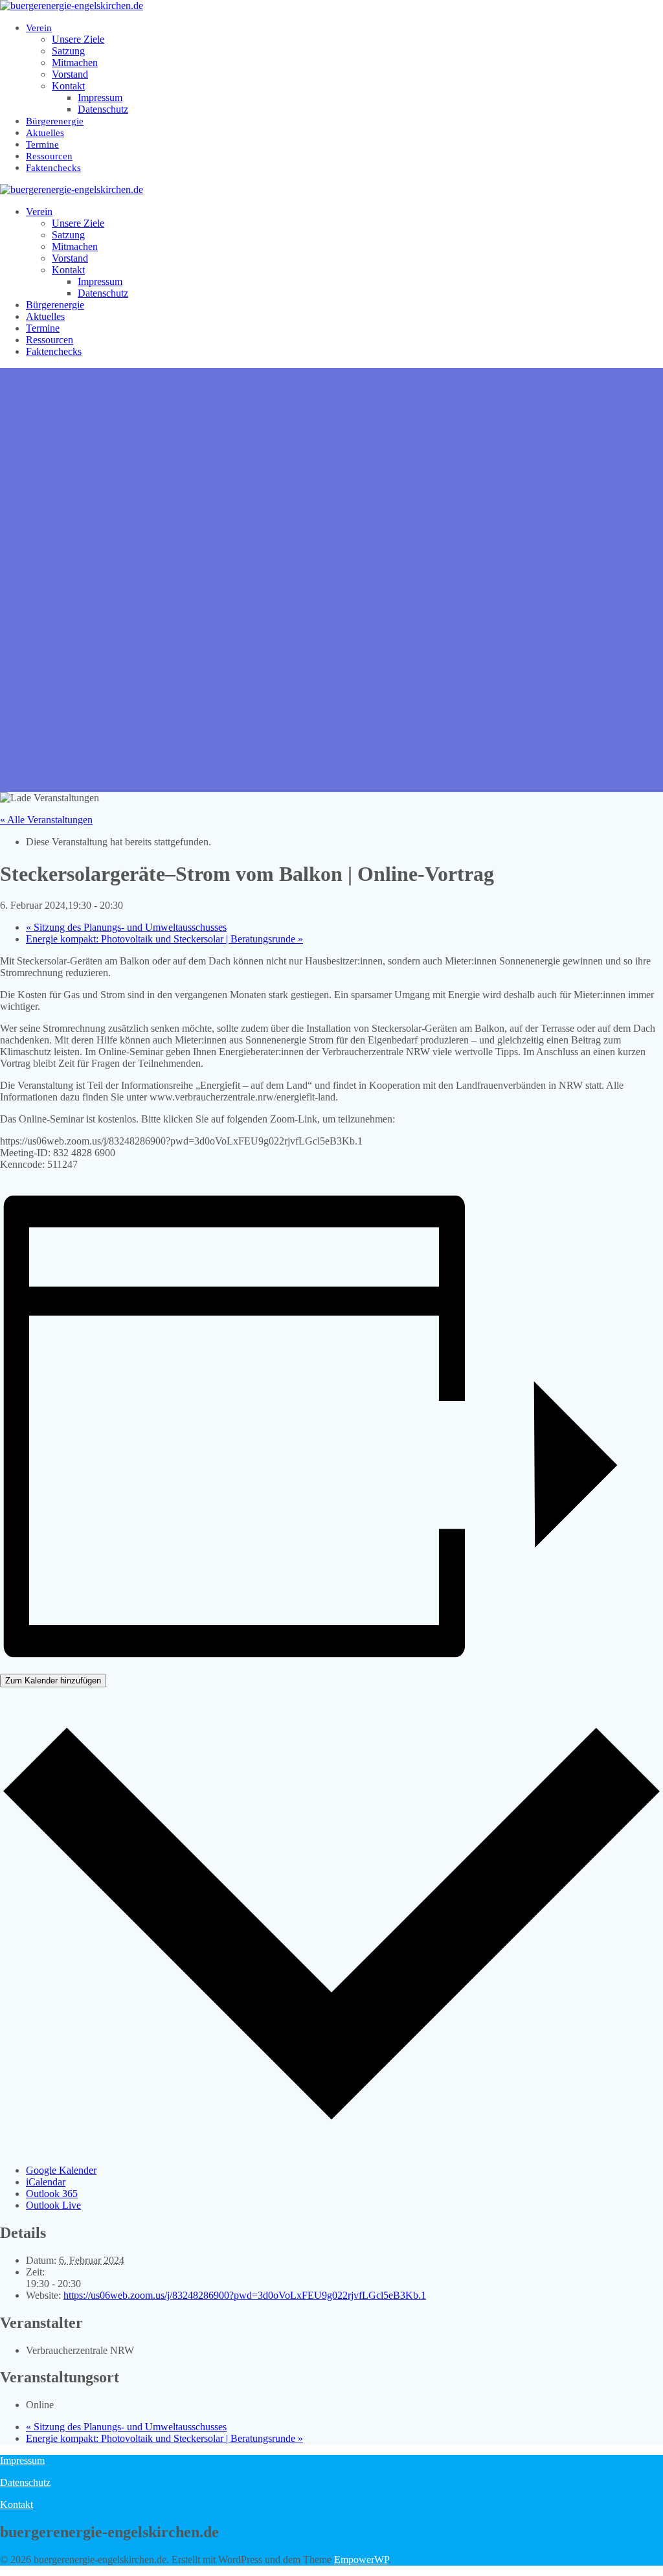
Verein (39, 28)
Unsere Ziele (78, 39)
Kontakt (68, 86)
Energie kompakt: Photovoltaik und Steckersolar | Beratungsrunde (164, 939)
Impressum (100, 97)
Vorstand (70, 74)
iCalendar (46, 2182)
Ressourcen (49, 156)
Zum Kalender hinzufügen (53, 1681)
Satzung (68, 51)
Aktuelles (45, 133)
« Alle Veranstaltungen (46, 820)
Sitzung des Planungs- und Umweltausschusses (126, 927)
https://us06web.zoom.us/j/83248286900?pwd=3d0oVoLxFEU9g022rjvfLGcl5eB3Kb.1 (245, 2295)
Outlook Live (53, 2205)
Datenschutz (103, 109)
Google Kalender (61, 2170)
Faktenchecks (53, 168)
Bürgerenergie (55, 121)
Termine (42, 144)
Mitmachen (75, 63)
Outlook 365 (52, 2194)
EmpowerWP (361, 2559)
